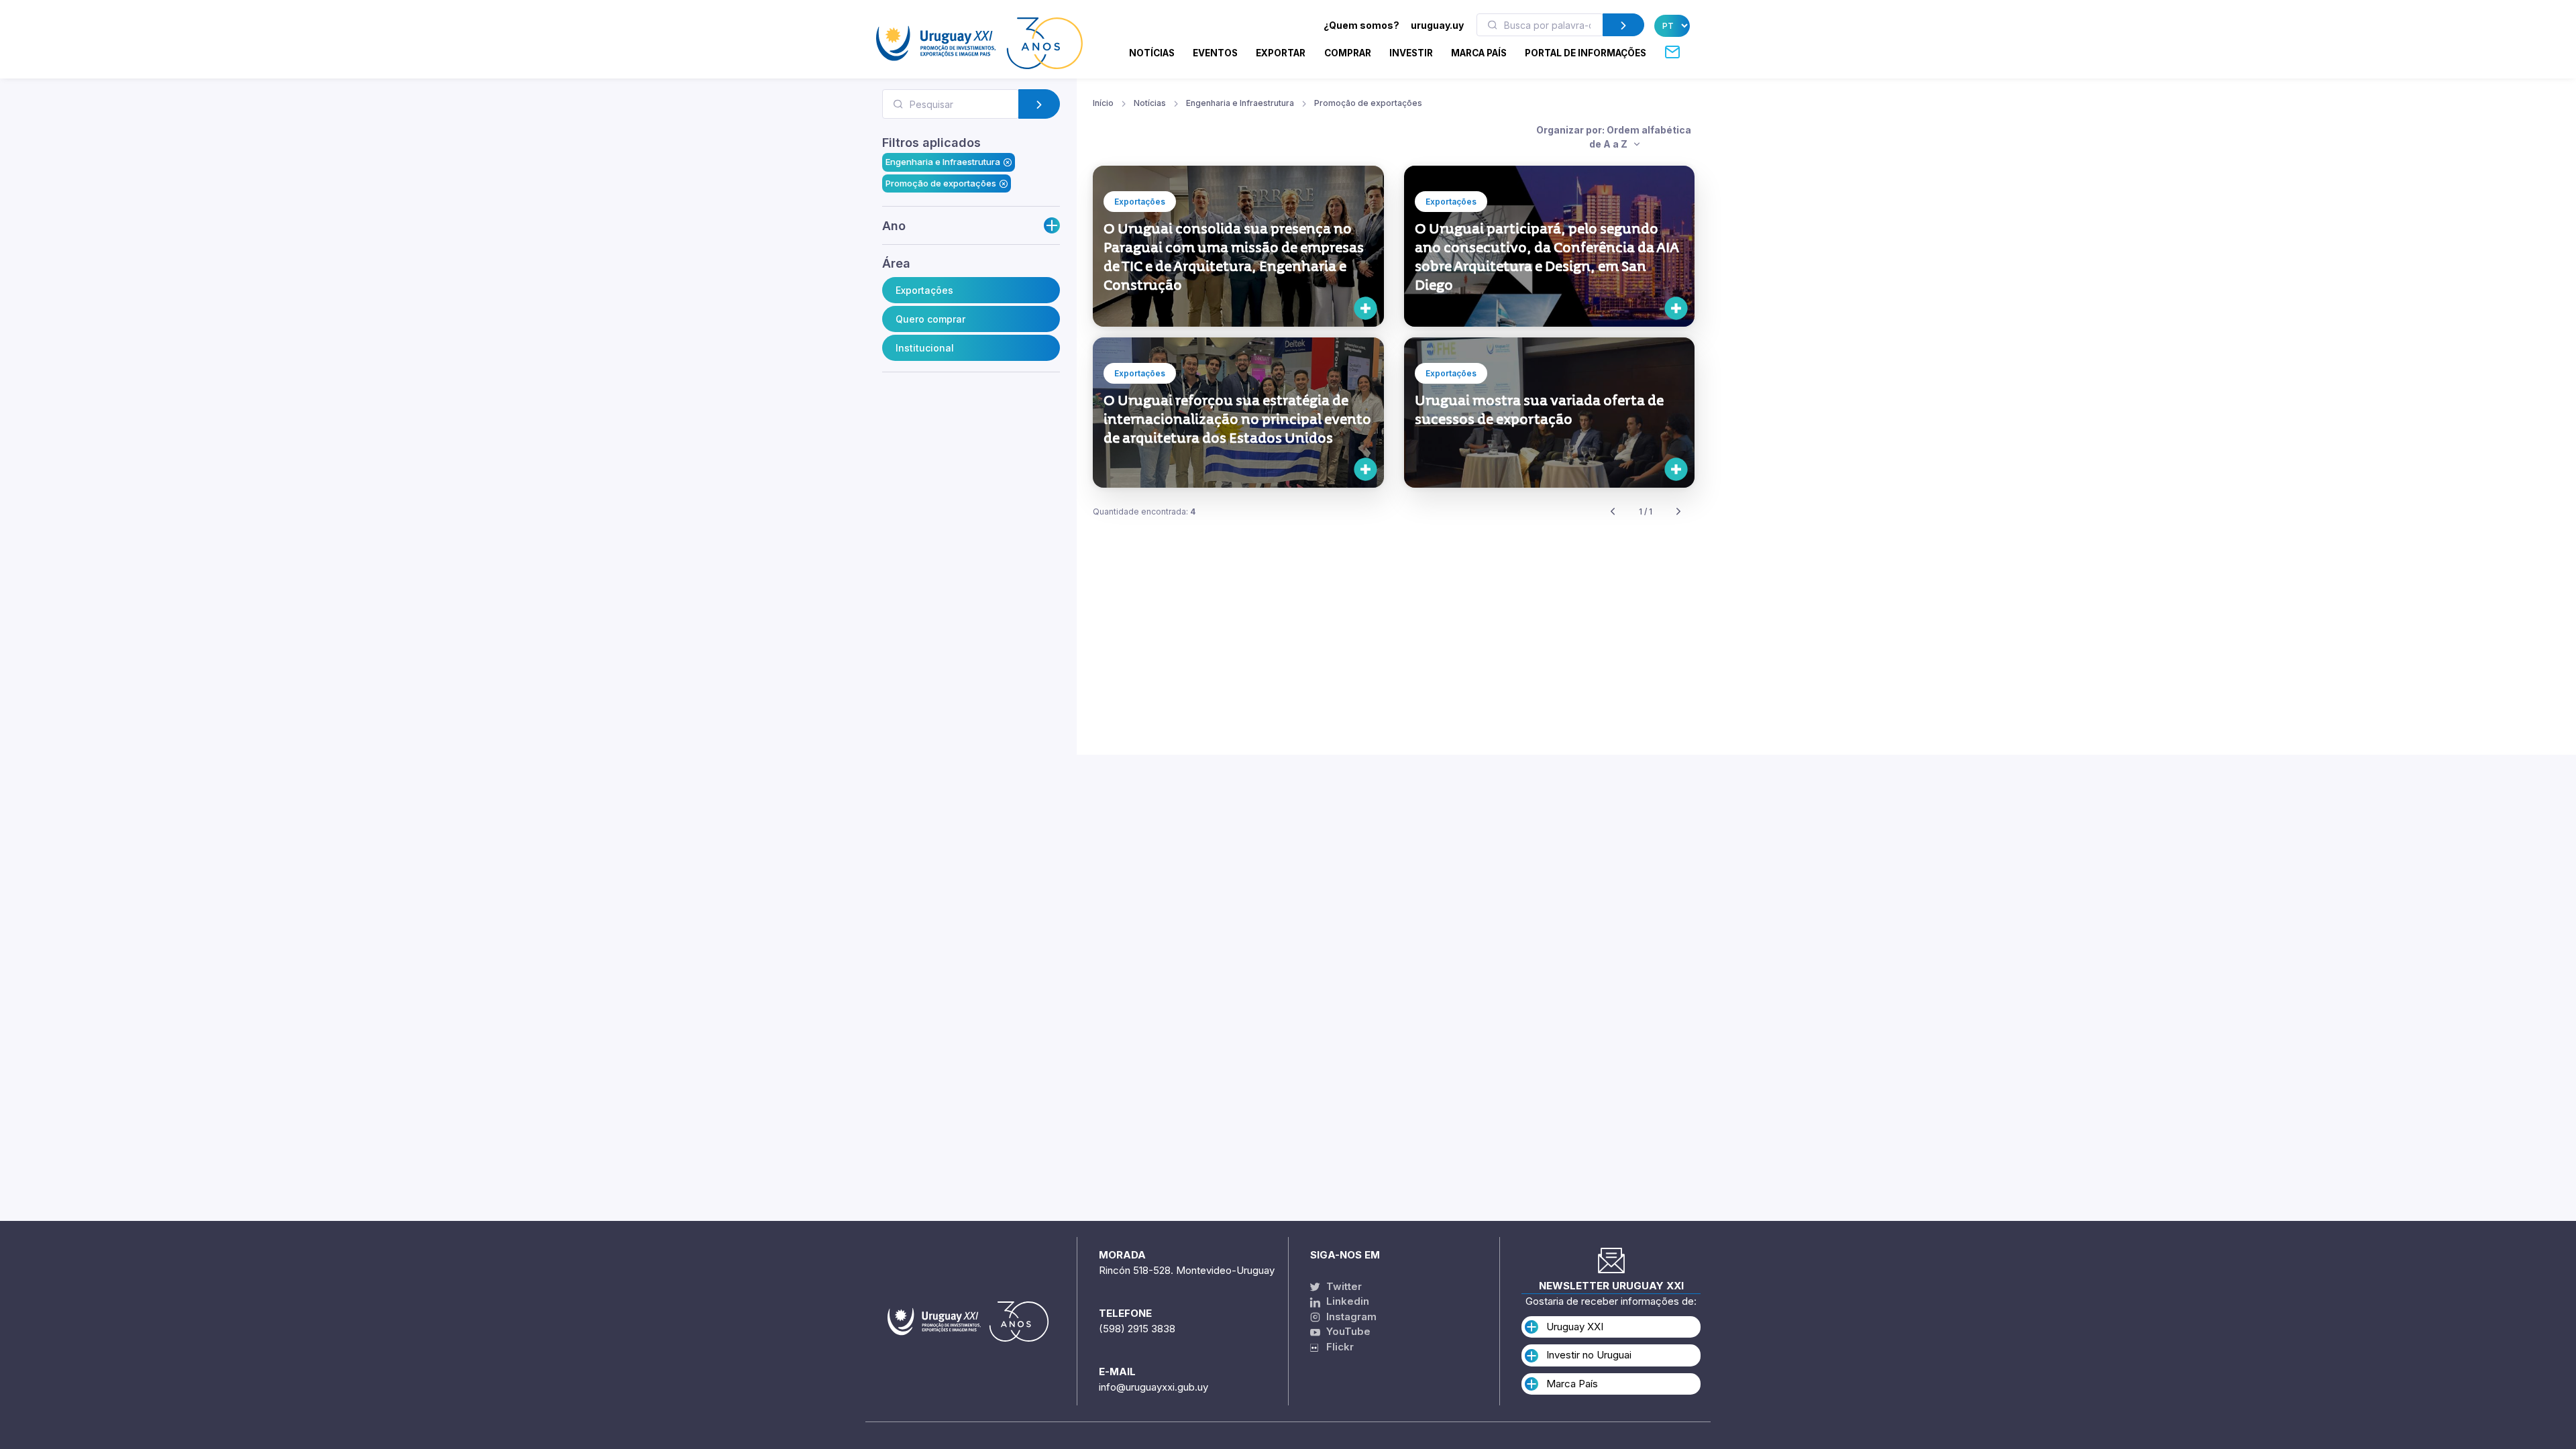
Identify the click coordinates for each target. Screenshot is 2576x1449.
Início (1103, 103)
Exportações (924, 290)
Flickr (1336, 1347)
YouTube (1347, 1331)
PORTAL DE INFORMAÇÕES (1586, 53)
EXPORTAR (1281, 53)
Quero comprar (930, 319)
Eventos (1215, 53)
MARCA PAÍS (1479, 53)
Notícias (1152, 53)
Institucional (925, 348)
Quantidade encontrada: (1144, 512)
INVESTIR (1411, 53)
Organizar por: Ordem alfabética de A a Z (1614, 137)
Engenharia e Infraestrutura (943, 162)
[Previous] (1613, 512)
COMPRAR (1348, 53)
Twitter (1343, 1286)
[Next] (1678, 512)
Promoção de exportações (941, 183)
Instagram (1350, 1317)
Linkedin (1346, 1301)
